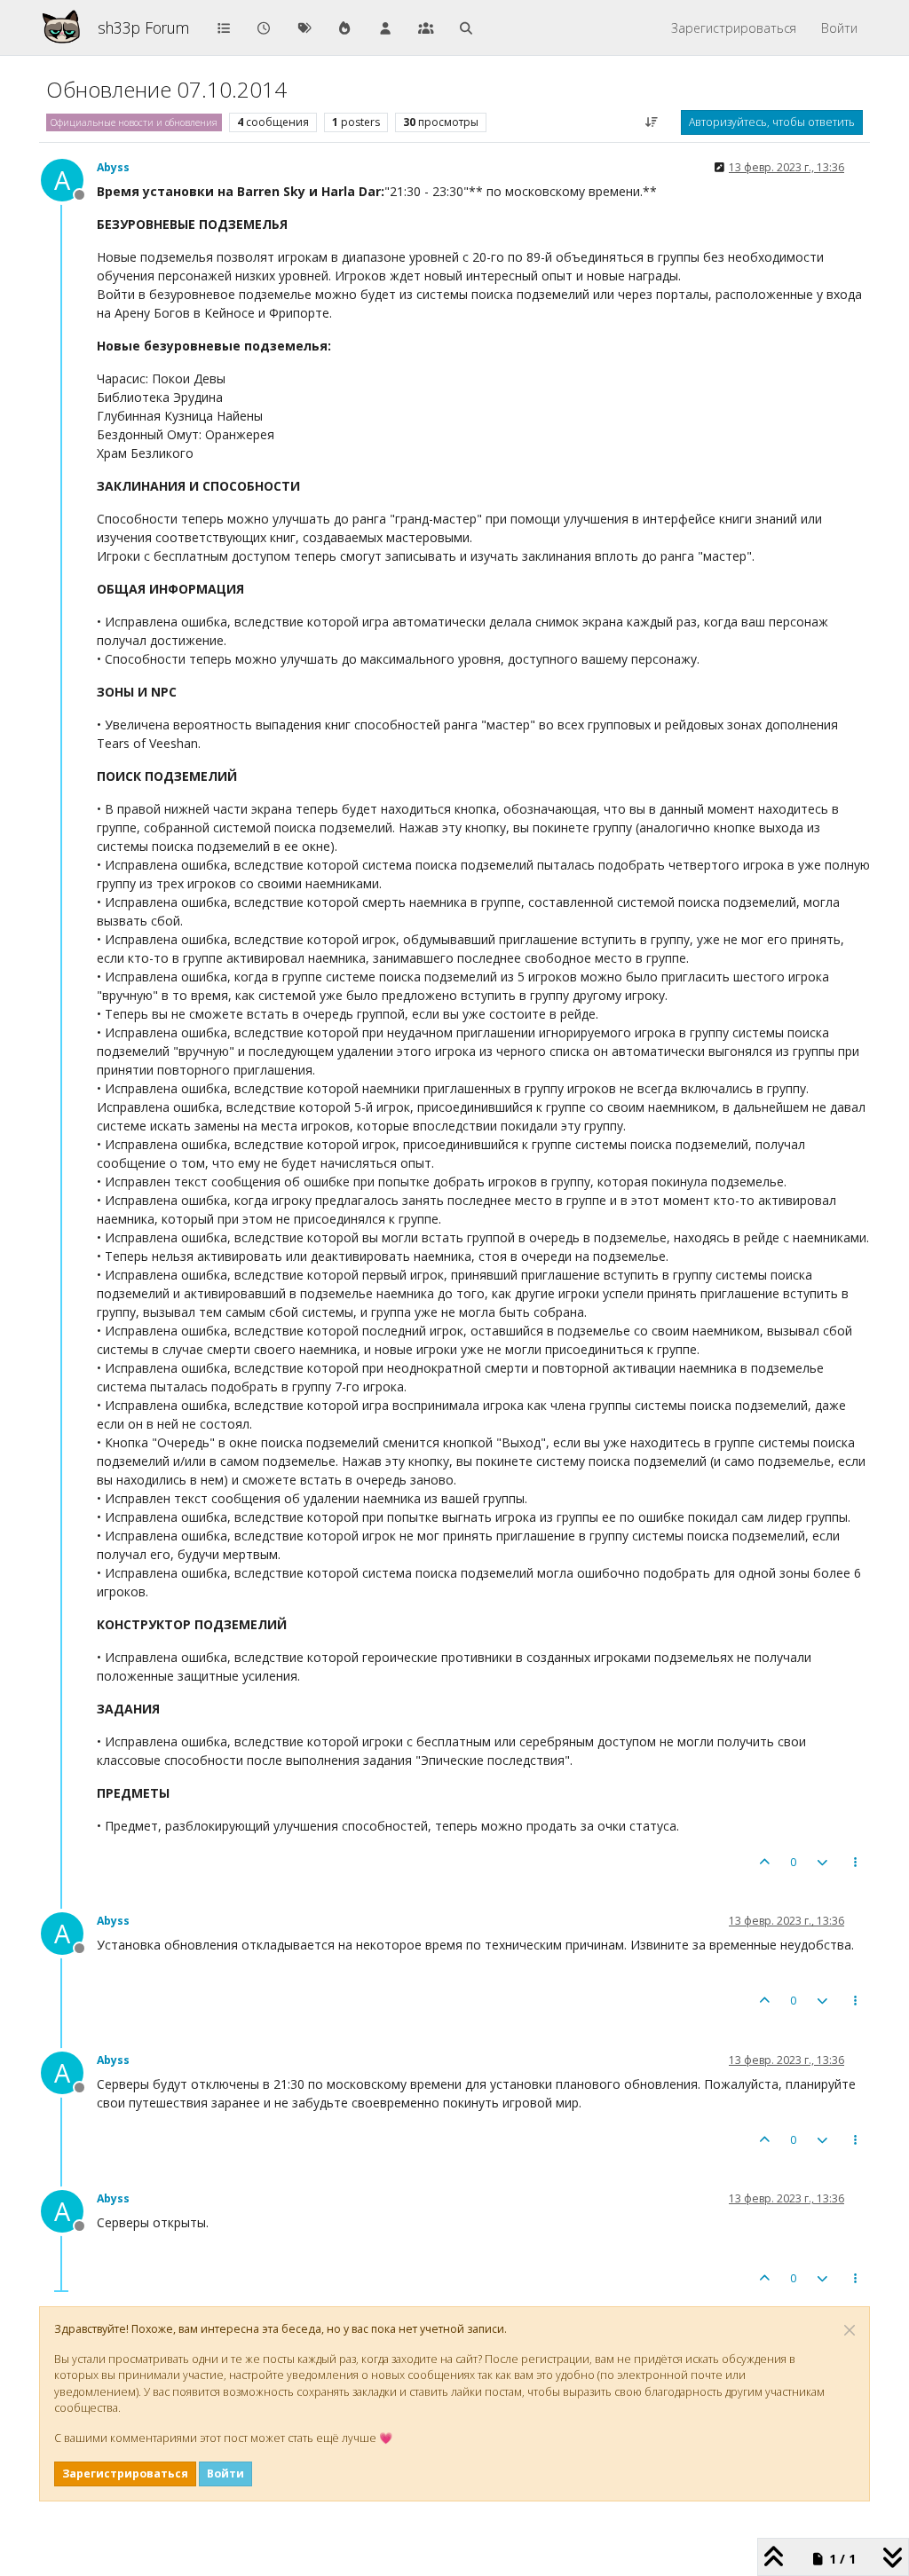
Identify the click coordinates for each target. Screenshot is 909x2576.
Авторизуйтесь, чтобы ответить (772, 122)
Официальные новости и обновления (134, 122)
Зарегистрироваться (125, 2474)
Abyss (113, 167)
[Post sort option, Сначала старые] (652, 122)
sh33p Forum (143, 28)
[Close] (850, 2330)
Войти (225, 2474)
